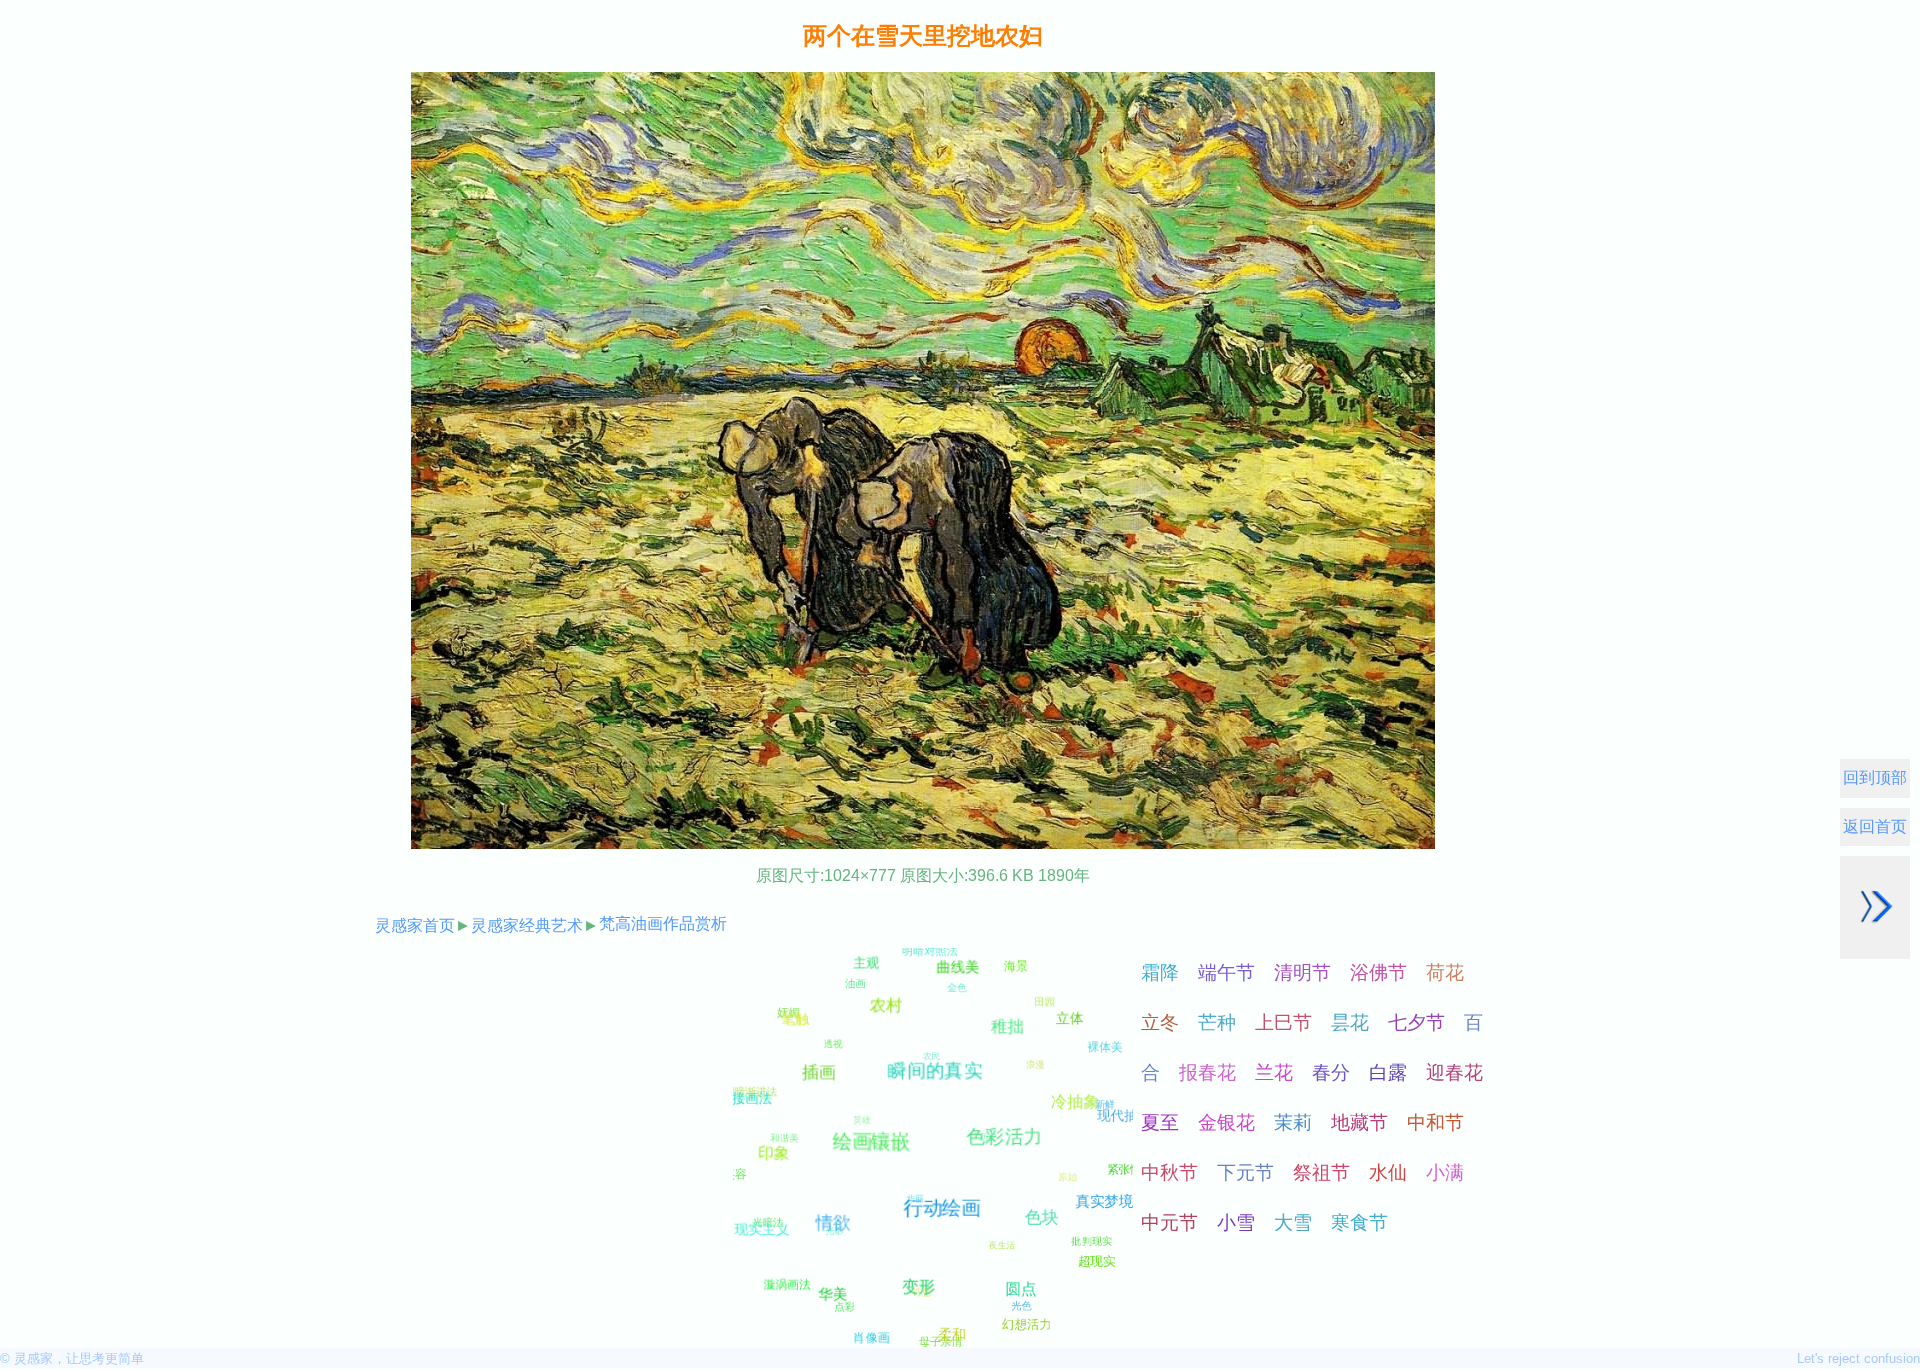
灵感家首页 (415, 925)
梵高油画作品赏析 (663, 923)
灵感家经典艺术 (527, 925)
